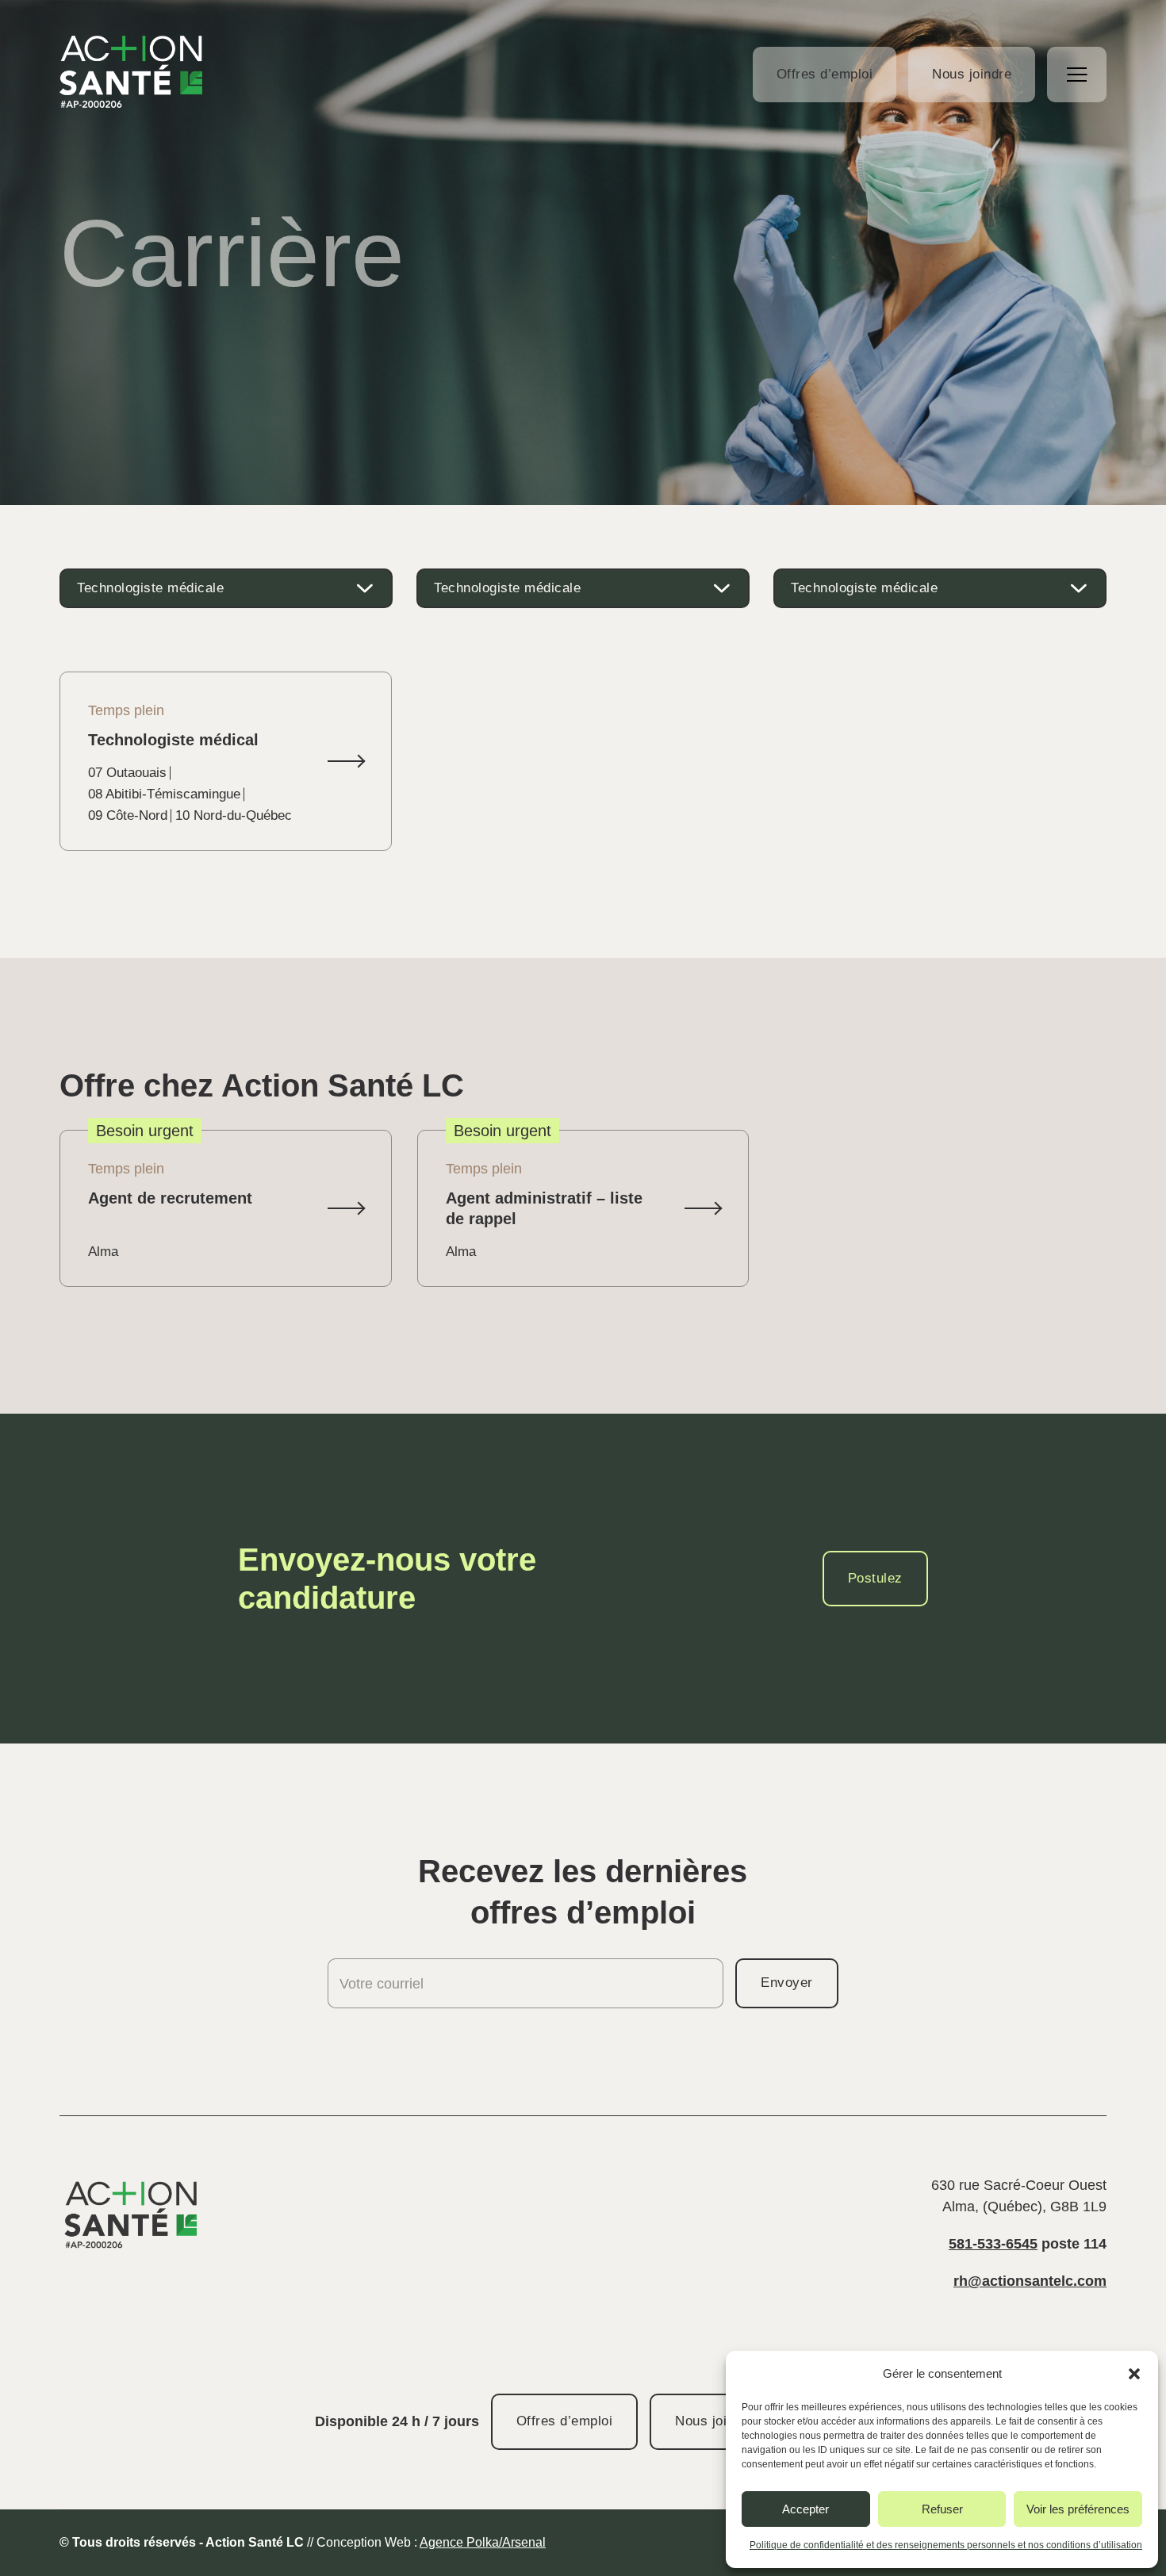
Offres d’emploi (825, 74)
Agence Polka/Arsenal (483, 2542)
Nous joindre (972, 74)
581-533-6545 (993, 2244)
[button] (1134, 2374)
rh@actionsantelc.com (1030, 2281)
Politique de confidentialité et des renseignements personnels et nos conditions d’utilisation (946, 2545)
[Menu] (1077, 75)
